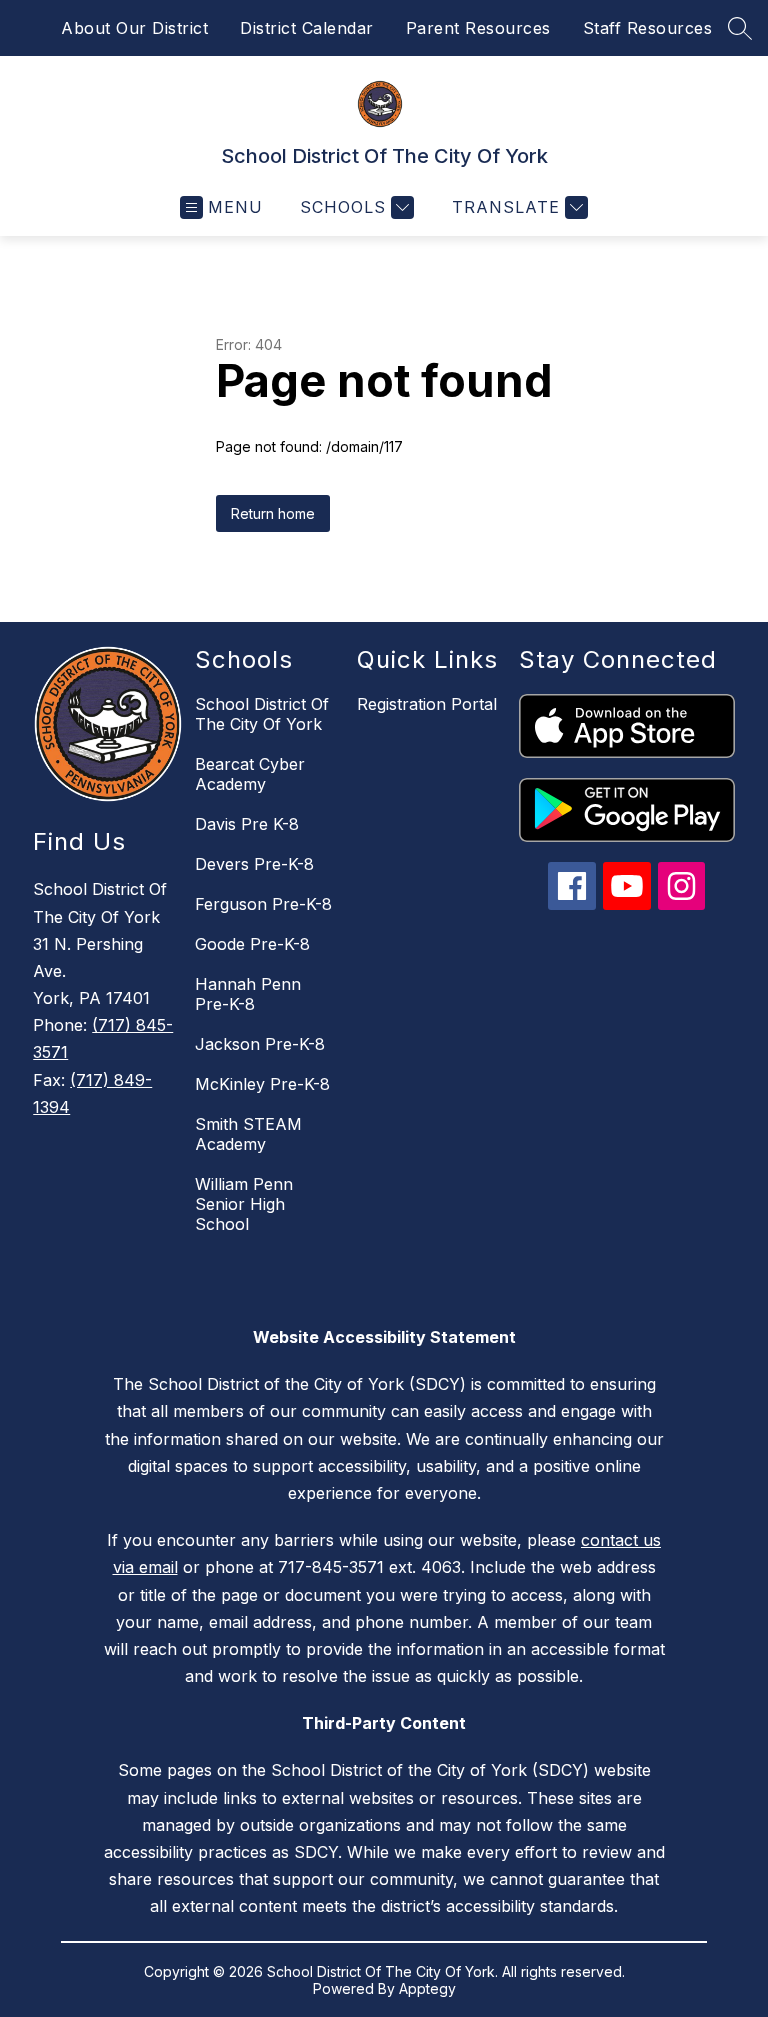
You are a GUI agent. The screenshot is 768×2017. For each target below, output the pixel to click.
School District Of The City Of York (262, 714)
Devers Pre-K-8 (254, 864)
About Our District (134, 28)
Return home (273, 513)
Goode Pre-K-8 (252, 944)
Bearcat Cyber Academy (250, 774)
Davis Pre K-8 (247, 824)
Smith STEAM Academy (248, 1134)
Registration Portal (427, 704)
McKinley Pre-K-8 (262, 1084)
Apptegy (427, 1988)
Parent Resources (478, 28)
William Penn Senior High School (244, 1204)
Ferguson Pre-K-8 (263, 904)
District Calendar (307, 28)
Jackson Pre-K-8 (260, 1044)
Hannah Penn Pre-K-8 (248, 994)
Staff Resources (648, 28)
